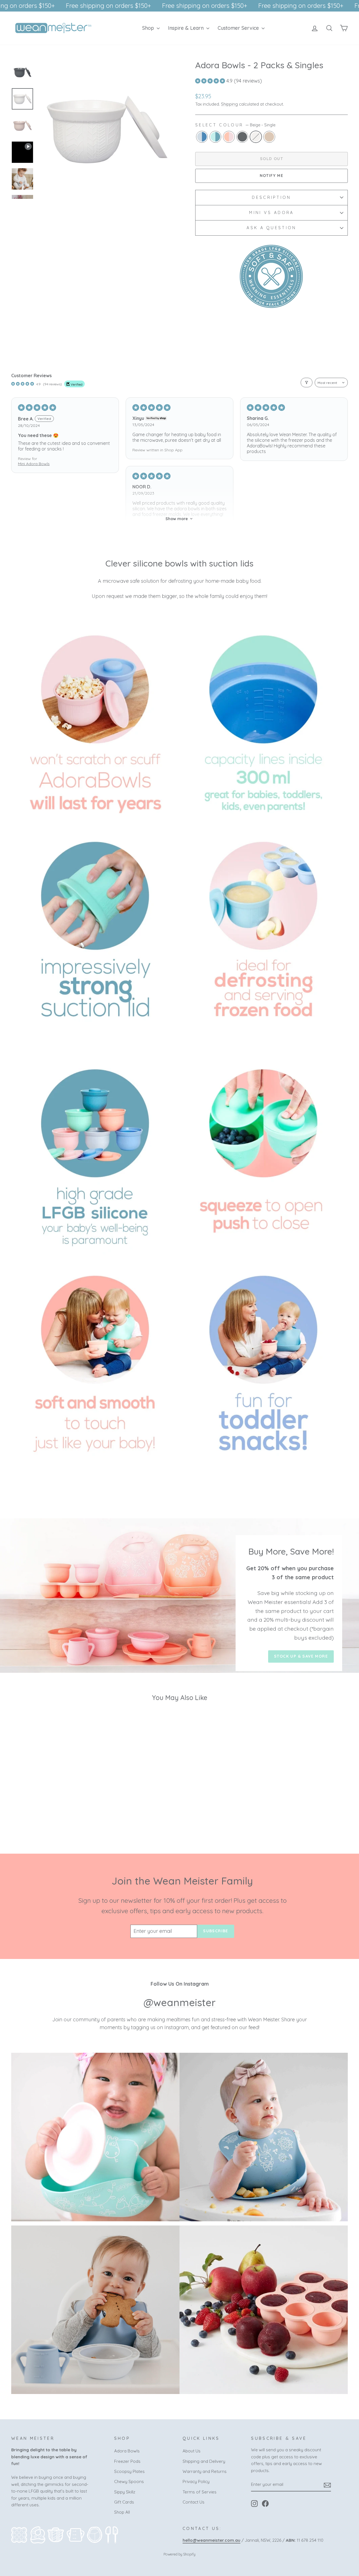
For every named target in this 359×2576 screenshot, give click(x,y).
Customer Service (239, 28)
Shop (149, 28)
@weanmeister (180, 2002)
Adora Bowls (127, 2451)
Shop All (122, 2512)
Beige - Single (256, 137)
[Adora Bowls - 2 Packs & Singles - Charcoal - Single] (55, 1820)
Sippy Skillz (125, 2492)
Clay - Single (269, 137)
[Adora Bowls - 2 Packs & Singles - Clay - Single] (70, 1820)
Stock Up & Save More (301, 1656)
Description (271, 197)
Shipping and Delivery (204, 2461)
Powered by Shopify (179, 2554)
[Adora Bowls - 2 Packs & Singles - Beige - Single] (62, 1820)
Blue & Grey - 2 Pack (202, 137)
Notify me (272, 176)
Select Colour (235, 125)
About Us (192, 2451)
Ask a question (271, 228)
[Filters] (307, 383)
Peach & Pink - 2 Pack (229, 137)
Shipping (229, 104)
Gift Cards (124, 2502)
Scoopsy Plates (129, 2471)
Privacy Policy (196, 2481)
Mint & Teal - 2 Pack (215, 137)
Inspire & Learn (187, 28)
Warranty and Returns (205, 2471)
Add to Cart (51, 1788)
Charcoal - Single (242, 137)
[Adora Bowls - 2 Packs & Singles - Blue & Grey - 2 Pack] (32, 1820)
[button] (211, 81)
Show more (177, 519)
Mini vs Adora (271, 213)
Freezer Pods (127, 2461)
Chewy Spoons (129, 2481)
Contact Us (194, 2502)
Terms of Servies (200, 2492)
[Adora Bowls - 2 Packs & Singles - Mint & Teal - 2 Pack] (40, 1820)
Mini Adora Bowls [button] (34, 464)
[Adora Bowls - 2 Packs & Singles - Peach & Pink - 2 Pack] (47, 1820)
